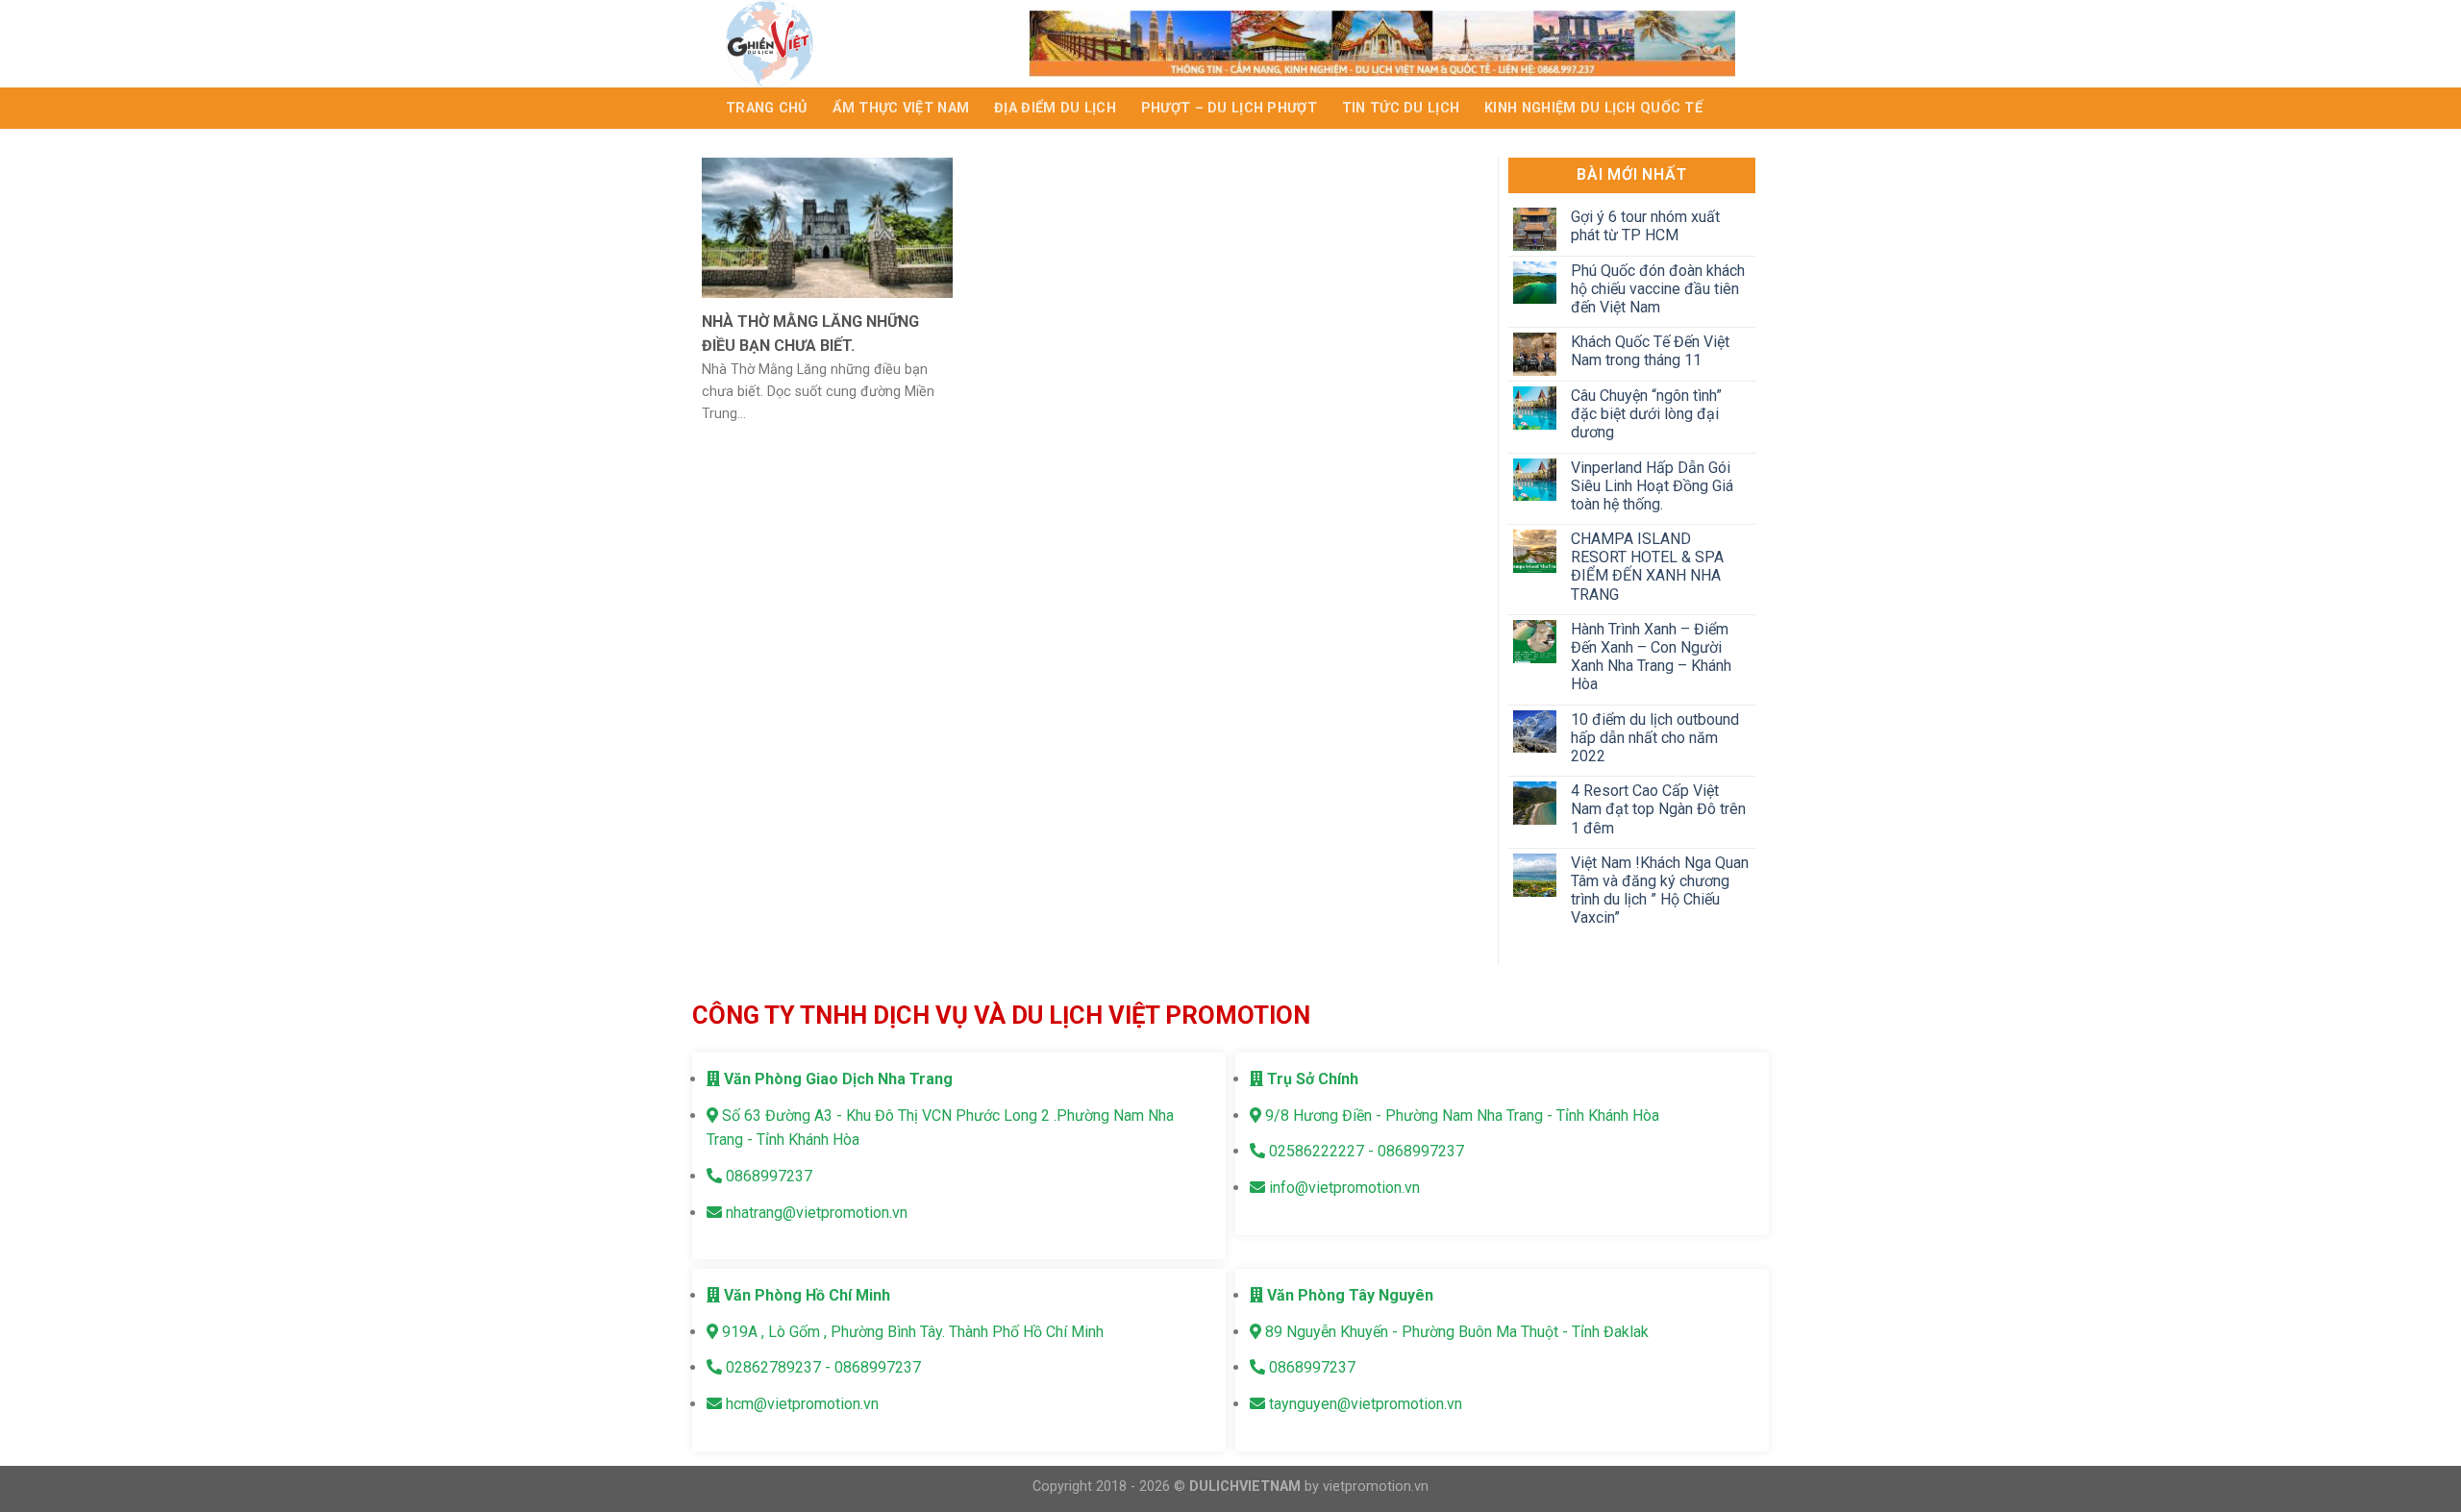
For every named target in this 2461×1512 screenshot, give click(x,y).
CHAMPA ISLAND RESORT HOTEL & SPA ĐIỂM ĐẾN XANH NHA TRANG (1646, 567)
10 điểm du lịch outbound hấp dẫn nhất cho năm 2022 (1654, 738)
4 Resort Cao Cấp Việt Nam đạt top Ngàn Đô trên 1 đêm (1657, 809)
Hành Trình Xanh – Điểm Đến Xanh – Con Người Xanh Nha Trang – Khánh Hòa (1650, 657)
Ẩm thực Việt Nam (901, 108)
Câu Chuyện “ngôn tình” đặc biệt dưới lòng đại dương (1645, 414)
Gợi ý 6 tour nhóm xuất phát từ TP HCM (1644, 226)
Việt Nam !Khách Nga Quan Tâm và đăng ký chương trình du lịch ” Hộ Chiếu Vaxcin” (1659, 891)
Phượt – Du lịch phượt (1229, 108)
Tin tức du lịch (1401, 108)
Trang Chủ (767, 108)
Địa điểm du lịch (1055, 108)
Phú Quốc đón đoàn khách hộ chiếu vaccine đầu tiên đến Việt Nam (1657, 289)
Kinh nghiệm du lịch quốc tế (1593, 108)
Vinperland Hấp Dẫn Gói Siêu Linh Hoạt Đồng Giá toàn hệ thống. (1651, 486)
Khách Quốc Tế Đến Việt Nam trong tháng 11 (1649, 351)
